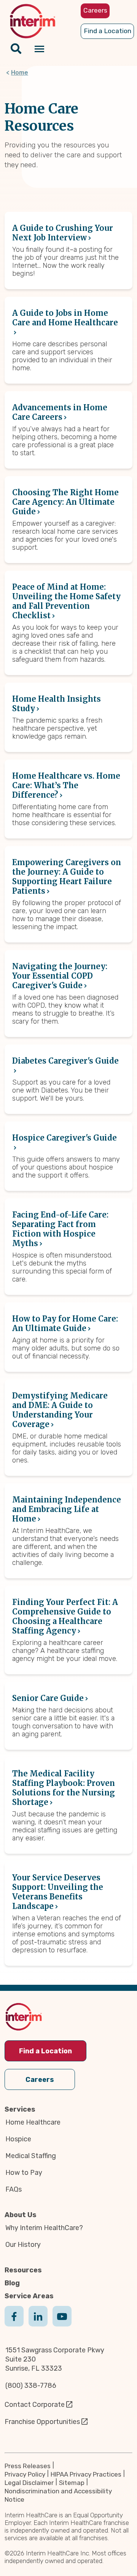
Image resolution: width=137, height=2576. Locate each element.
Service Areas (29, 2296)
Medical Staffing (31, 2156)
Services (20, 2109)
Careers (40, 2080)
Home (20, 73)
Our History (23, 2245)
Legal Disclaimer (29, 2483)
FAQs (14, 2189)
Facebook (14, 2324)
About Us (21, 2215)
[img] (33, 21)
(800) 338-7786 (31, 2386)
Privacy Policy (25, 2474)
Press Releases (28, 2466)
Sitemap (72, 2483)
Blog (12, 2283)
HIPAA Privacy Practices (86, 2474)
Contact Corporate (35, 2405)
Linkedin (38, 2324)
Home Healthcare (33, 2122)
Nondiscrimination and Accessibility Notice (58, 2495)
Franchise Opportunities (42, 2422)
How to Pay (24, 2173)
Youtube (62, 2324)
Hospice (18, 2139)
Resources (23, 2270)
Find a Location (45, 2051)
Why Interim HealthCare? (44, 2228)
